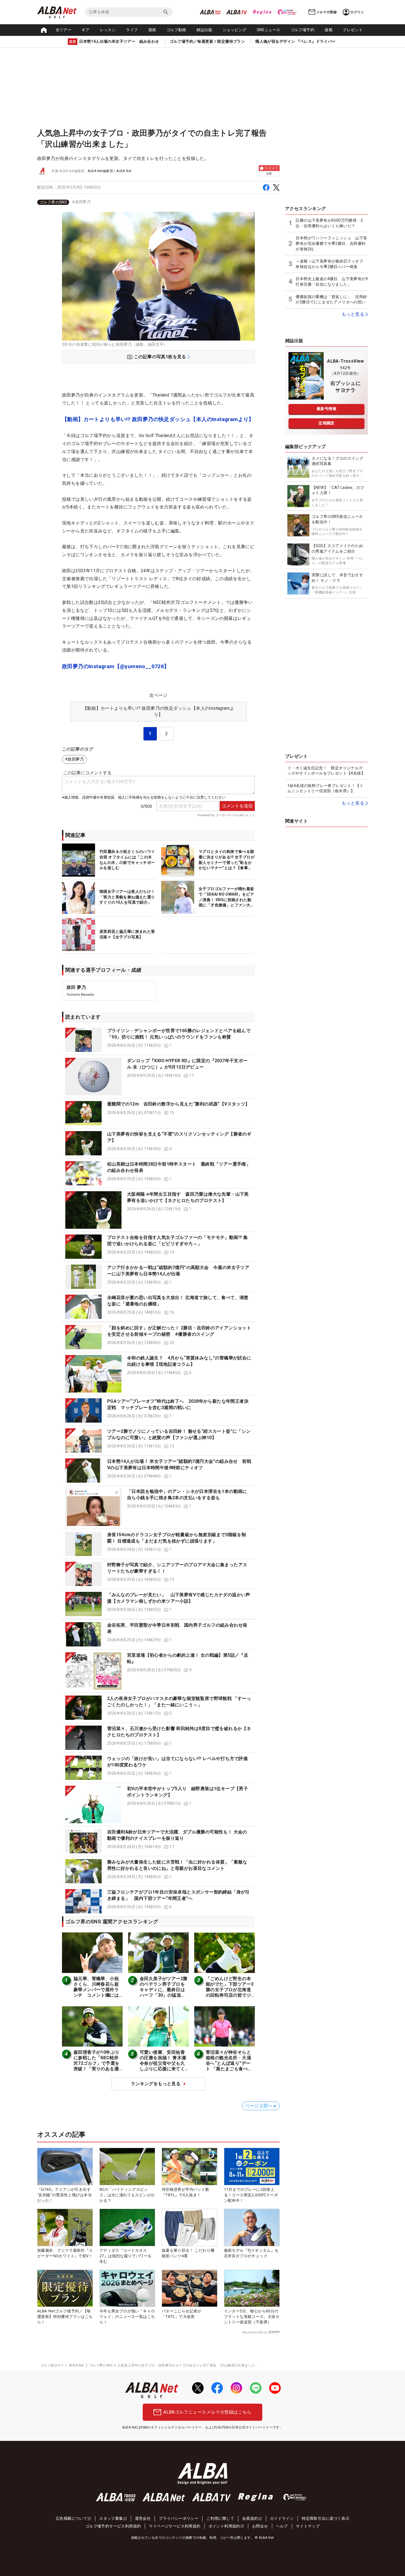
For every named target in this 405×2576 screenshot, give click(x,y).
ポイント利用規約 (224, 2526)
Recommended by (255, 2332)
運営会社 (143, 2518)
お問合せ (260, 2526)
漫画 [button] (152, 30)
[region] (158, 202)
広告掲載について (71, 2518)
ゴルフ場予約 (303, 30)
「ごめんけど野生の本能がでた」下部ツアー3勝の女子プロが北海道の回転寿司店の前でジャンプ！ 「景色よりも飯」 (230, 1992)
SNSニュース (269, 30)
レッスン (108, 30)
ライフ (132, 30)
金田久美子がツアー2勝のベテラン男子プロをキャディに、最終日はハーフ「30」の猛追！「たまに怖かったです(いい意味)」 (164, 1992)
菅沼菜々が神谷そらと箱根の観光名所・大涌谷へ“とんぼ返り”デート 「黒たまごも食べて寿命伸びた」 (229, 2063)
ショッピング (234, 30)
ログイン (357, 12)
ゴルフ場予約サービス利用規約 (113, 2526)
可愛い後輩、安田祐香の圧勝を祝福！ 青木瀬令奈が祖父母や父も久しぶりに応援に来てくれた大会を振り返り (163, 2063)
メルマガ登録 (326, 12)
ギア (86, 30)
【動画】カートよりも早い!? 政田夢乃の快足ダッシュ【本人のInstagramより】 (158, 419)
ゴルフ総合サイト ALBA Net (62, 2365)
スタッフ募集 (111, 2518)
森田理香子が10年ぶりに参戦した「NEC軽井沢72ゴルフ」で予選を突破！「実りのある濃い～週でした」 (96, 2063)
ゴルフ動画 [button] (176, 30)
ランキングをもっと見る (156, 2084)
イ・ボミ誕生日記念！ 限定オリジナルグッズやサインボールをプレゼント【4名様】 (326, 771)
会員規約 (250, 2518)
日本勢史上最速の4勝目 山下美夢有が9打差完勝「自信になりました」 (332, 282)
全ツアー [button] (64, 30)
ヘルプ (282, 2526)
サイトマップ (308, 2526)
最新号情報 (326, 409)
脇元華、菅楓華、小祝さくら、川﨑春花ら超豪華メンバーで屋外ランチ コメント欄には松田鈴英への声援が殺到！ (96, 1992)
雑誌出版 (204, 30)
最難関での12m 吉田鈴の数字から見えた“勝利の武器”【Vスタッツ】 (179, 1104)
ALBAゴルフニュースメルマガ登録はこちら (207, 2412)
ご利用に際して (220, 2518)
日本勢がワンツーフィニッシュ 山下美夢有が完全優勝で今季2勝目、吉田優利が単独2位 (331, 243)
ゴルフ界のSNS (53, 202)
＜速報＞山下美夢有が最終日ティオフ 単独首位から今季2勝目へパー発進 (331, 264)
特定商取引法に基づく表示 (326, 2518)
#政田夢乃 (81, 202)
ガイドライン (282, 2518)
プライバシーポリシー (179, 2518)
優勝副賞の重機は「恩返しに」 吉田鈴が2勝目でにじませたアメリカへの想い (331, 299)
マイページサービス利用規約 (175, 2526)
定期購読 (326, 423)
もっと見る (353, 314)
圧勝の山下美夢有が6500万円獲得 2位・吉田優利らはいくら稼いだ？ (329, 223)
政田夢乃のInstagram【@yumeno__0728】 (116, 666)
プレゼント (353, 30)
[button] (158, 1040)
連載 (329, 30)
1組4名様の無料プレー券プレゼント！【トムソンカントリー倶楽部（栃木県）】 (325, 788)
